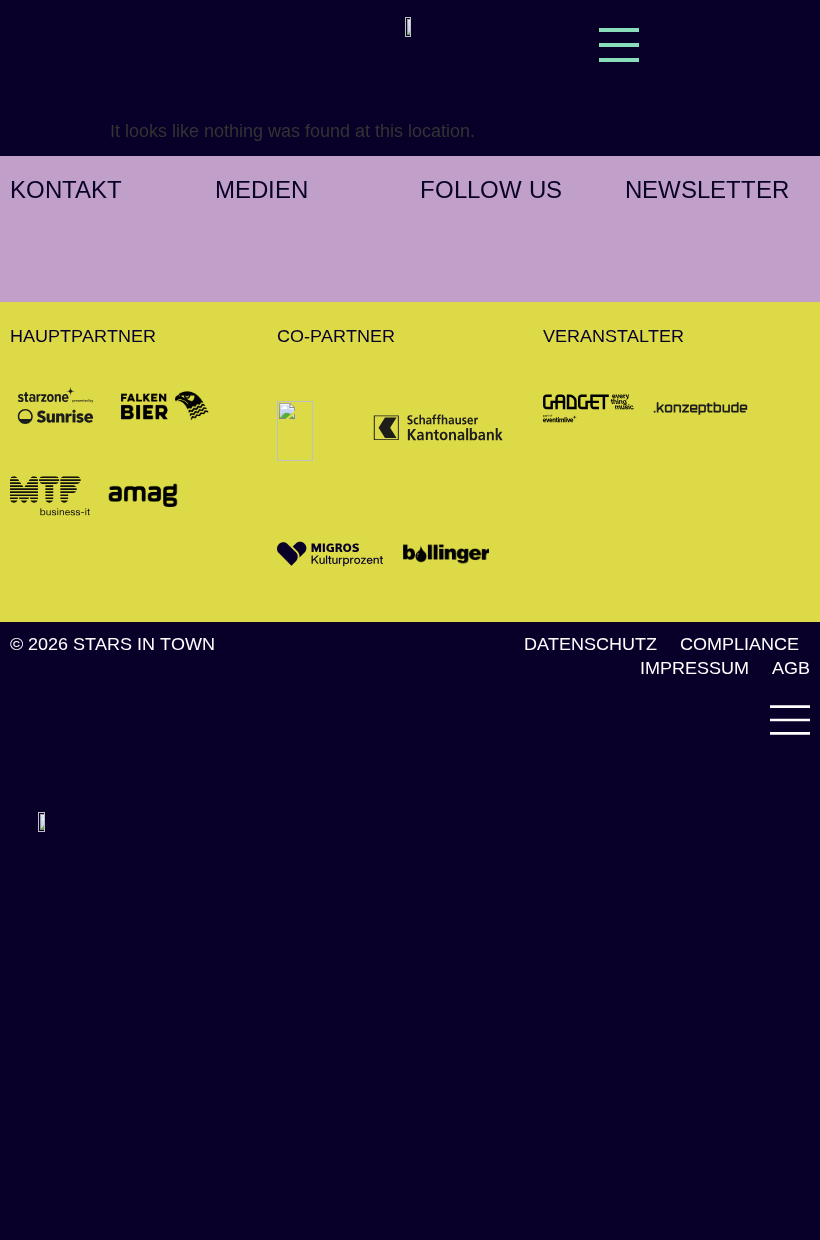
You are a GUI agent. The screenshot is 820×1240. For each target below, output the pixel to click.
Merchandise (171, 934)
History (117, 1134)
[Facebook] (480, 235)
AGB (791, 668)
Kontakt (66, 189)
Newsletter (707, 189)
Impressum (694, 668)
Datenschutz (590, 644)
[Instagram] (435, 235)
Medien (261, 189)
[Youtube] (435, 265)
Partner (122, 1184)
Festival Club (174, 1034)
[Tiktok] (525, 235)
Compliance (739, 644)
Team (88, 984)
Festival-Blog (177, 884)
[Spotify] (570, 235)
